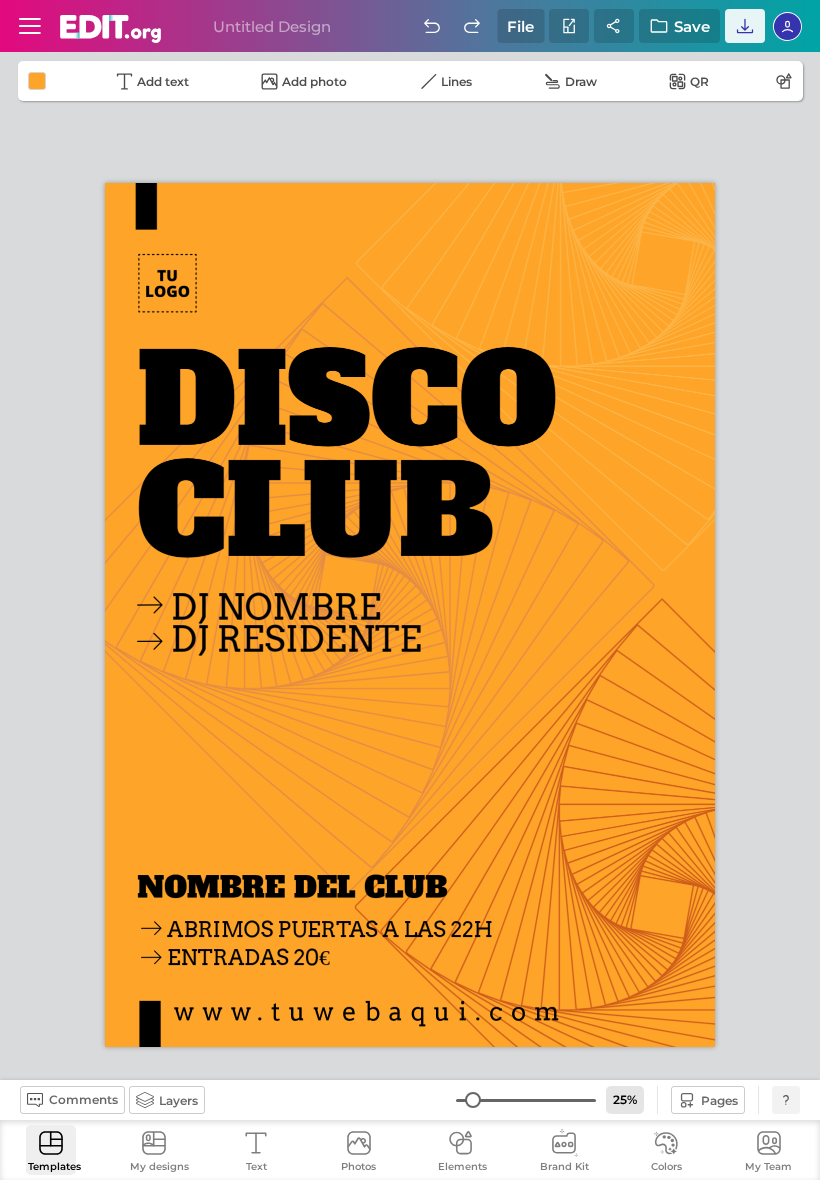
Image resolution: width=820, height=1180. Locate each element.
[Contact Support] (786, 1100)
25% (625, 1099)
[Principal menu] (111, 29)
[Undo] (432, 26)
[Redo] (472, 26)
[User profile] (30, 26)
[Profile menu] (787, 26)
